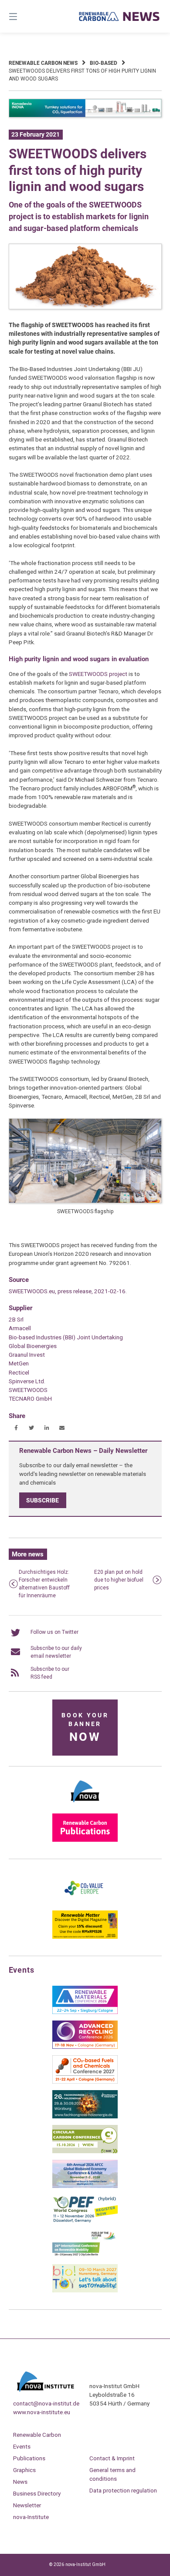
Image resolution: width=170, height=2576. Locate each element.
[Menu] (24, 16)
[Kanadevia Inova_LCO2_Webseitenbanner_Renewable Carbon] (85, 116)
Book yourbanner (85, 1728)
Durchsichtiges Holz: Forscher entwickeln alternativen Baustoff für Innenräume (44, 1584)
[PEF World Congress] (85, 2221)
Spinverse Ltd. (27, 1381)
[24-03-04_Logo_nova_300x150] (85, 1805)
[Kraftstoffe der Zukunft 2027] (85, 2256)
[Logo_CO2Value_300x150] (85, 1902)
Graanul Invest (27, 1355)
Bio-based (104, 63)
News (20, 2482)
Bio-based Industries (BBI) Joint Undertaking (66, 1337)
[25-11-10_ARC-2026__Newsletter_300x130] (85, 2047)
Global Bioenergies (33, 1346)
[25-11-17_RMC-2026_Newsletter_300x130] (85, 2012)
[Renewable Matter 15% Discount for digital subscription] (85, 1937)
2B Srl (16, 1319)
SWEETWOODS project (99, 674)
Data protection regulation (123, 2490)
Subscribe (42, 1500)
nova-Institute (31, 2517)
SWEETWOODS (28, 1390)
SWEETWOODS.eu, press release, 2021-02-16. (68, 1291)
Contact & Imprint (112, 2458)
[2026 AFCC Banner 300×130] (85, 2186)
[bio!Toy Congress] (85, 2291)
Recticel (19, 1372)
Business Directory (37, 2493)
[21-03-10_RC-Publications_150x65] (85, 1840)
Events (22, 2446)
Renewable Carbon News (43, 63)
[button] (16, 1428)
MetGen (19, 1363)
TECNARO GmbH (30, 1398)
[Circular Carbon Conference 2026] (85, 2151)
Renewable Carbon (37, 2435)
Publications (29, 2458)
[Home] (119, 16)
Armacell (20, 1328)
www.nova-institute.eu (42, 2412)
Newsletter (27, 2505)
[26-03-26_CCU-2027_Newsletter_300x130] (85, 2082)
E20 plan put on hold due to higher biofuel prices (119, 1580)
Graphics (24, 2470)
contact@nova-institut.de (46, 2403)
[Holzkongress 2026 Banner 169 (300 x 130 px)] (85, 2117)
